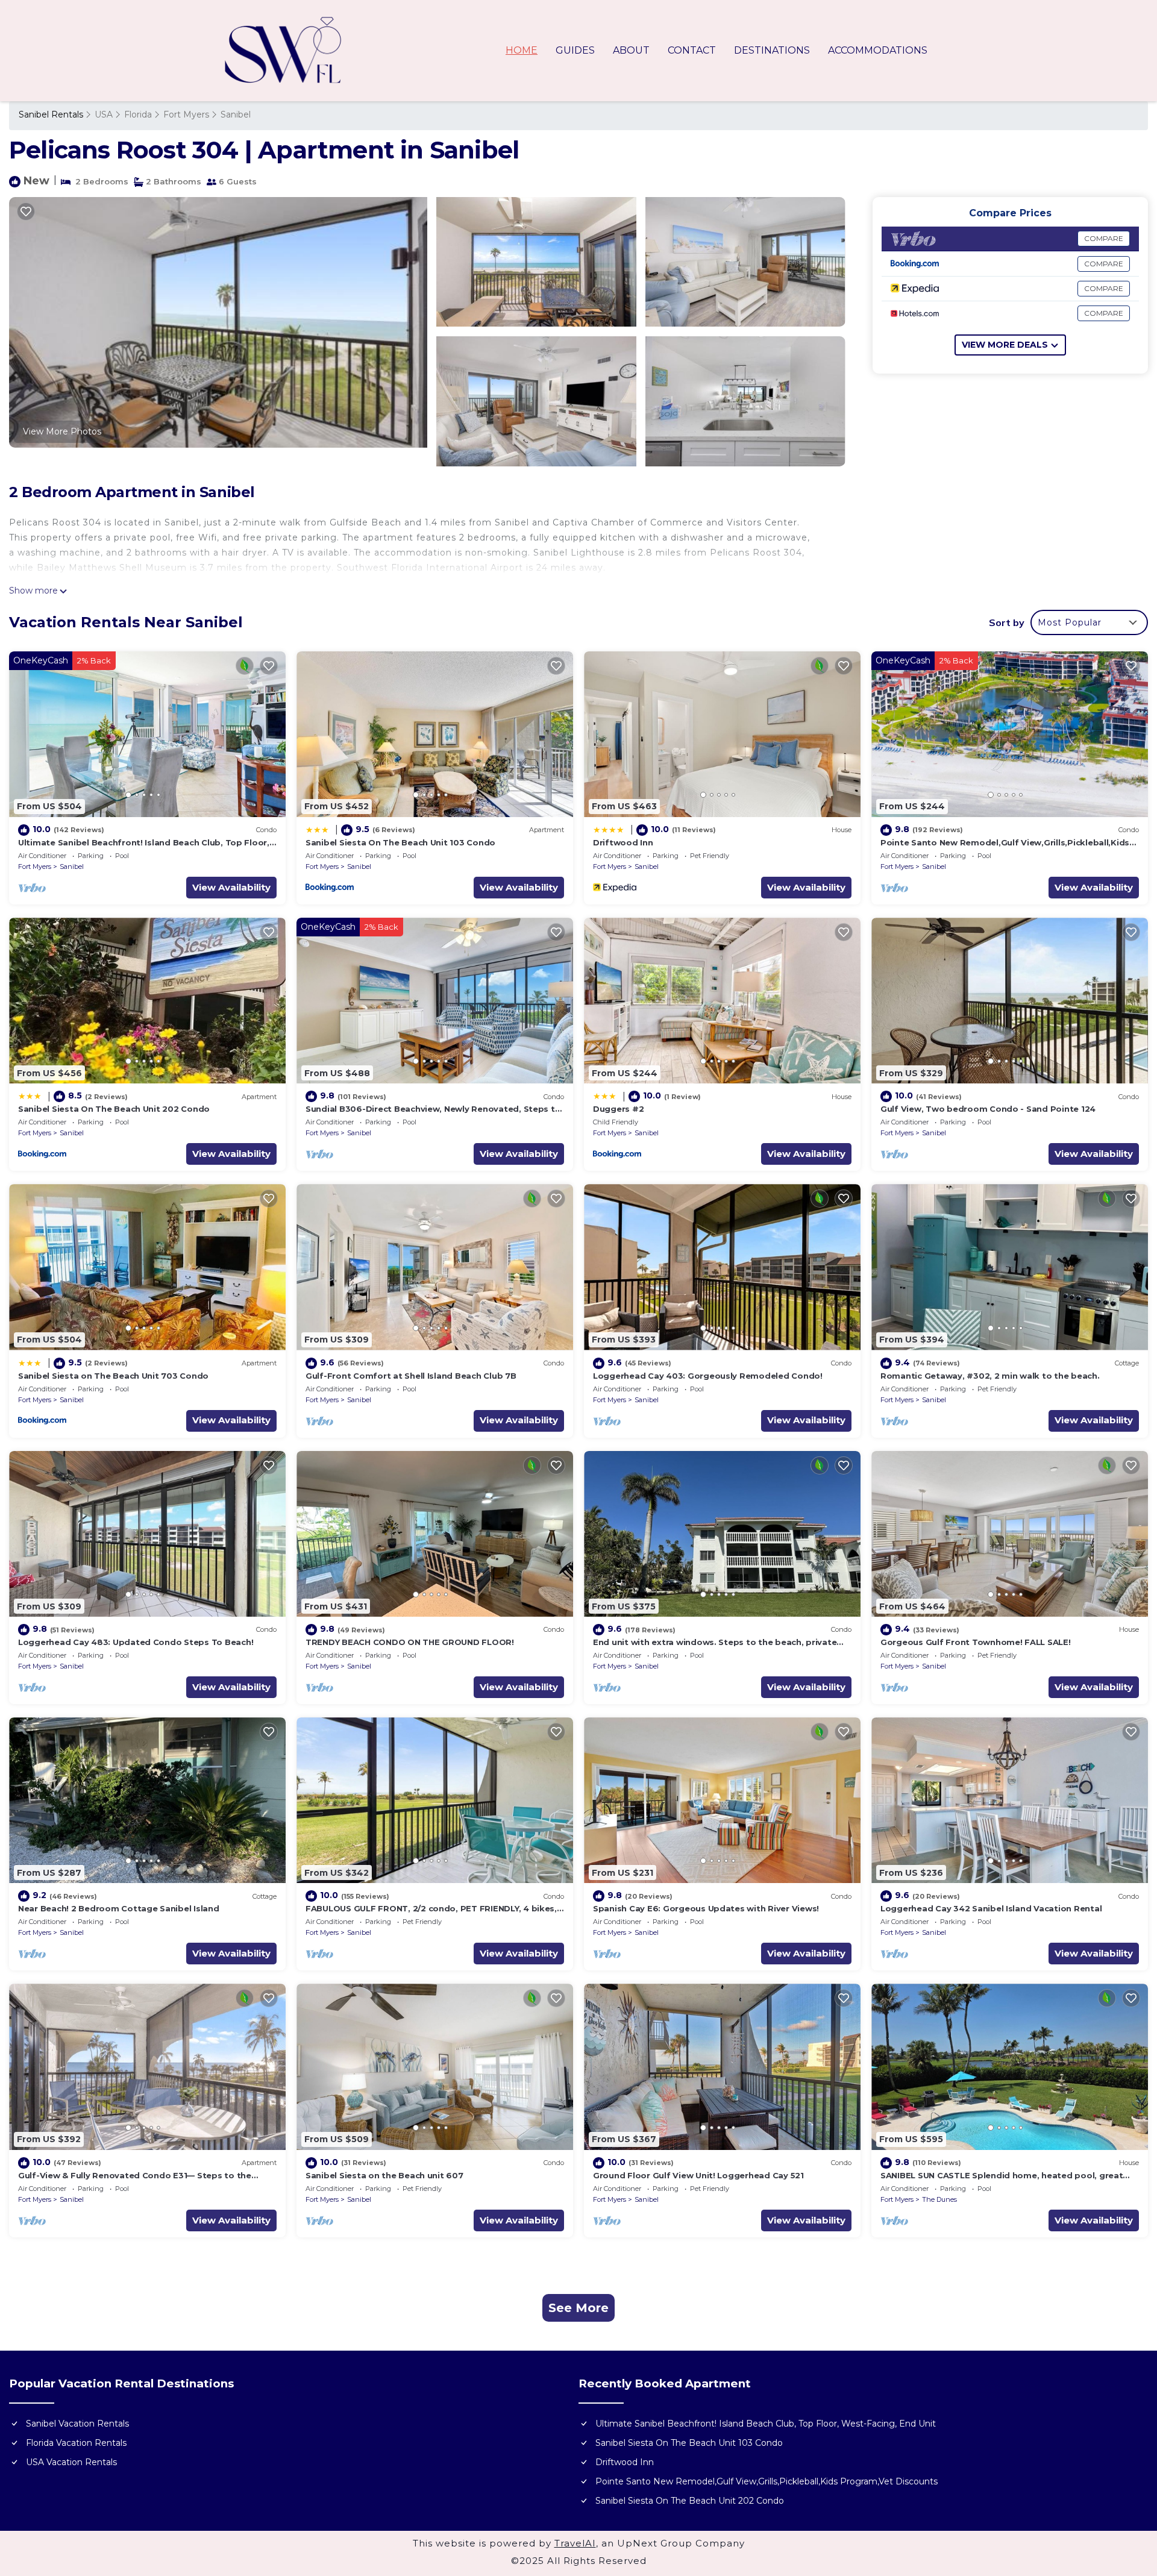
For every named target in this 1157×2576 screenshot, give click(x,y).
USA (104, 114)
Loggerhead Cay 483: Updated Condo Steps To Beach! (136, 1642)
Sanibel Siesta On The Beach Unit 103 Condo (400, 842)
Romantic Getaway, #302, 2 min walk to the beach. (990, 1376)
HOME (522, 50)
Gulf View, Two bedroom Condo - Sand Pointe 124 (988, 1109)
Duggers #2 (618, 1109)
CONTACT (692, 50)
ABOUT (631, 50)
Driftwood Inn (623, 842)
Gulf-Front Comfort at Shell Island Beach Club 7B (411, 1376)
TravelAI (575, 2543)
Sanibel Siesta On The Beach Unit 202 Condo (114, 1109)
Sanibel (236, 114)
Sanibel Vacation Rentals (77, 2424)
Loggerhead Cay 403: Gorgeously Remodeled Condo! (708, 1376)
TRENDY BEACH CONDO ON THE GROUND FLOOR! (410, 1642)
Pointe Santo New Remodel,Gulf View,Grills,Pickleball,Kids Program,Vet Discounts (767, 2481)
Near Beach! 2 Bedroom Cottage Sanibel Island (119, 1908)
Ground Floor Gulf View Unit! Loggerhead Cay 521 (698, 2175)
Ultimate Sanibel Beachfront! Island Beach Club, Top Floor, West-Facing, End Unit (766, 2424)
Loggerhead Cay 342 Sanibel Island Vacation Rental (991, 1908)
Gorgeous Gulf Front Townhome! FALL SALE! (976, 1642)
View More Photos (62, 431)
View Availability (231, 887)
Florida (138, 114)
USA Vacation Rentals (71, 2462)
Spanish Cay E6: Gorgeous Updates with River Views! (706, 1908)
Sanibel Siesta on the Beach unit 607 (384, 2175)
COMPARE (1104, 238)
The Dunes (939, 2199)
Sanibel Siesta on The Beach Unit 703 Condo (113, 1376)
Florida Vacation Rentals (76, 2443)
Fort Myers (186, 114)
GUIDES (575, 50)
